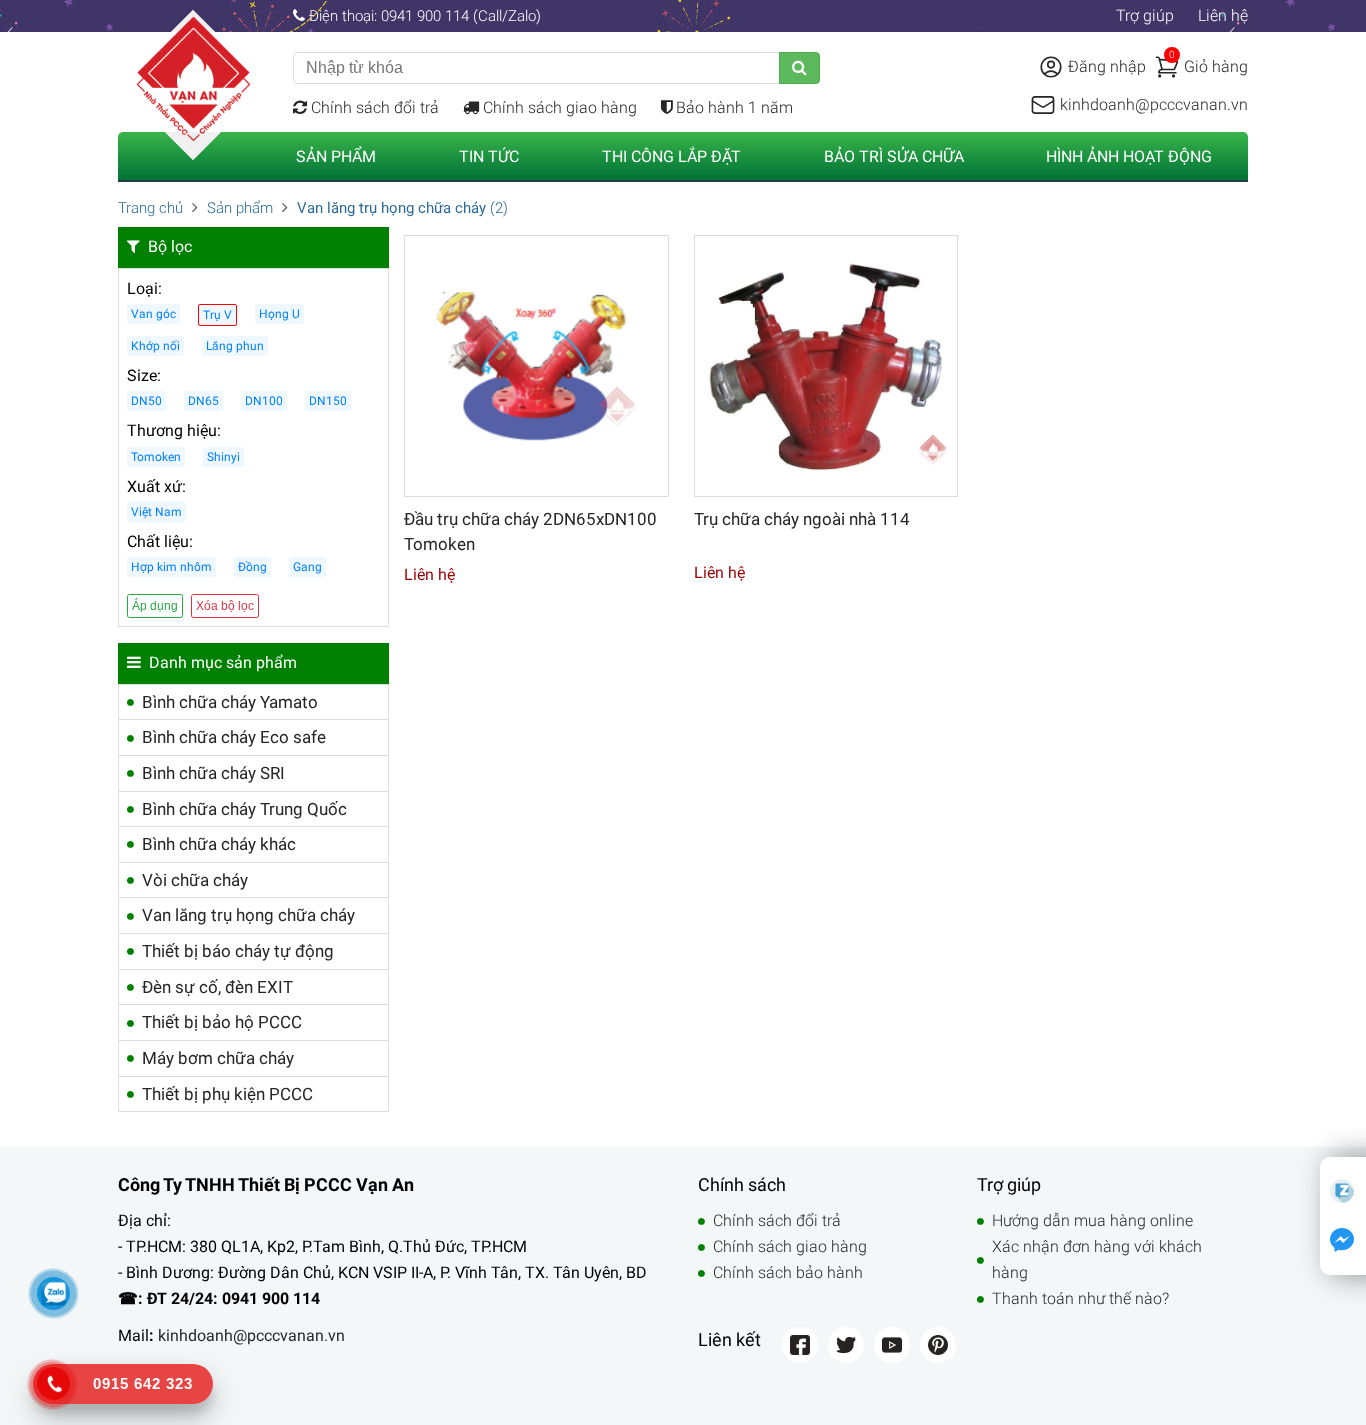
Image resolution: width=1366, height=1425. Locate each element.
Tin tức (489, 156)
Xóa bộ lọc (225, 606)
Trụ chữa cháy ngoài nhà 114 (802, 519)
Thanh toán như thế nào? (1080, 1298)
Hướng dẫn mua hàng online (1092, 1220)
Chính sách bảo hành (788, 1272)
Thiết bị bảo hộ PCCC (222, 1022)
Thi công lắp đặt (671, 156)
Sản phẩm (336, 156)
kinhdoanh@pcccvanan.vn (251, 1335)
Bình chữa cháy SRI (213, 773)
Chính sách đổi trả (373, 107)
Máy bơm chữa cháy (218, 1058)
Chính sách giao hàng (558, 107)
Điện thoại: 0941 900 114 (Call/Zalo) (423, 16)
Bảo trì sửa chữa (894, 156)
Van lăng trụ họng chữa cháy (248, 915)
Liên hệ (1223, 15)
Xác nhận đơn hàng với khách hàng (1097, 1259)
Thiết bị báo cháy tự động (238, 951)
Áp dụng (155, 606)
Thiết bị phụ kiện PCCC (227, 1094)
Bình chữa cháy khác (219, 844)
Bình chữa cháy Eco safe (234, 737)
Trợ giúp (1145, 15)
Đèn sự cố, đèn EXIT (217, 987)
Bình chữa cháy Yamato (230, 702)
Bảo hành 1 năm (732, 107)
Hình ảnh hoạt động (1129, 156)
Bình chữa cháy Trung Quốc (244, 809)
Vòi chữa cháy (195, 880)
